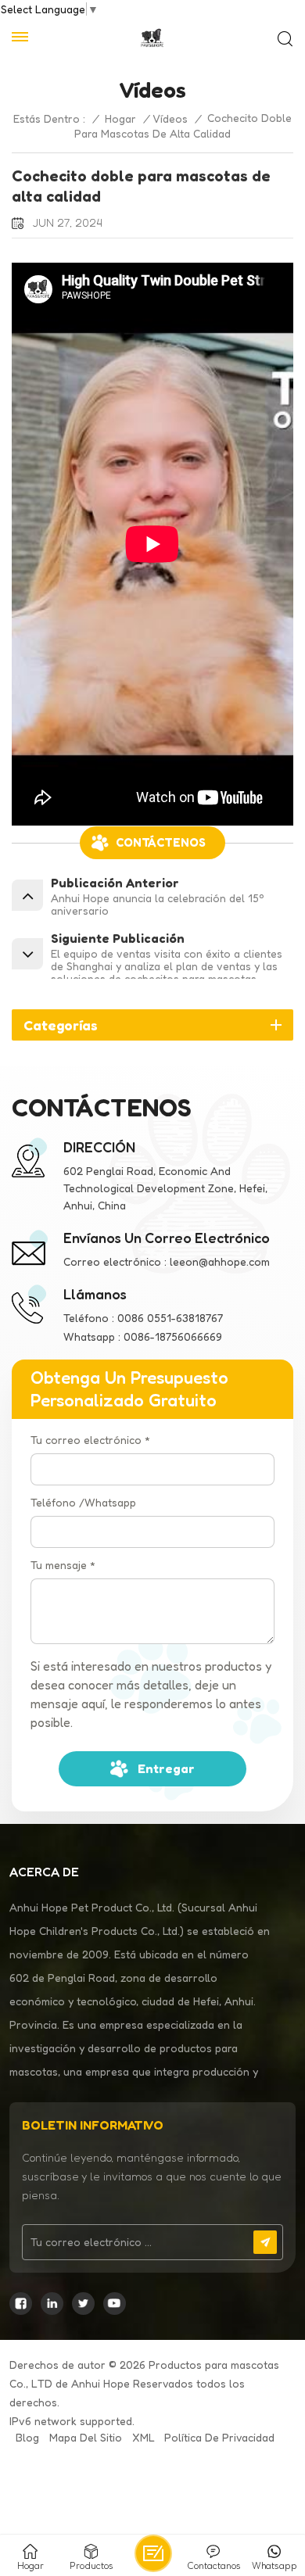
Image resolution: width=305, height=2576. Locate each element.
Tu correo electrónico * (90, 1440)
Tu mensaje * (63, 1565)
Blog (27, 2437)
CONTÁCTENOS (161, 842)
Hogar (120, 119)
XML (144, 2437)
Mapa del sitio (86, 2437)
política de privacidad (219, 2437)
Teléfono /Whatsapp (83, 1502)
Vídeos (170, 119)
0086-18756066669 (173, 1336)
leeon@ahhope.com (220, 1261)
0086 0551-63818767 (170, 1318)
